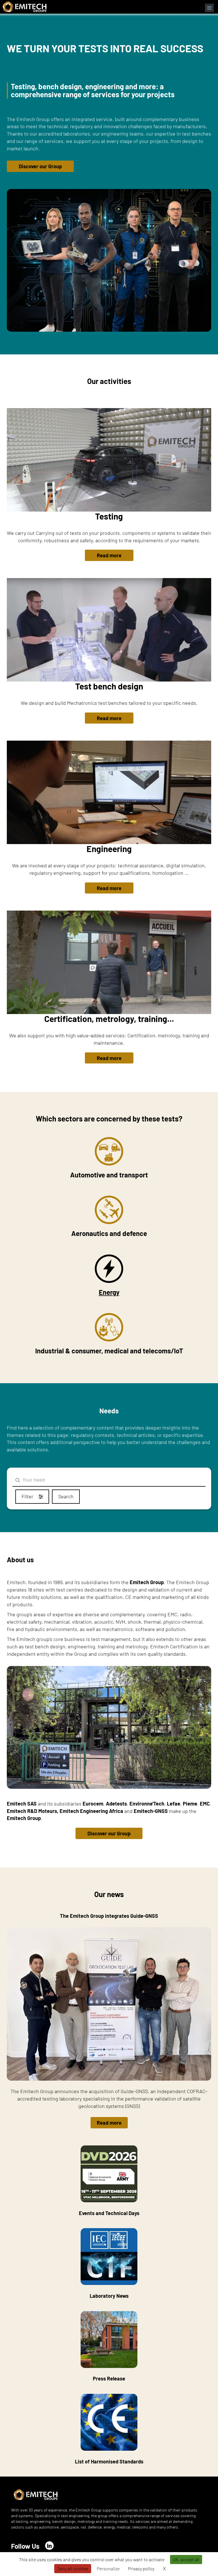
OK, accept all (186, 2559)
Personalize (108, 2568)
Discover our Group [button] (40, 166)
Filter (28, 1496)
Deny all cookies (73, 2568)
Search (66, 1496)
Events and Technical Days (109, 2213)
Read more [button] (109, 555)
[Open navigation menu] (209, 8)
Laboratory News (109, 2296)
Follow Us (25, 2546)
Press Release (109, 2378)
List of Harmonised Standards (109, 2461)
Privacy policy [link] (141, 2568)
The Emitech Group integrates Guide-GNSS (109, 1916)
